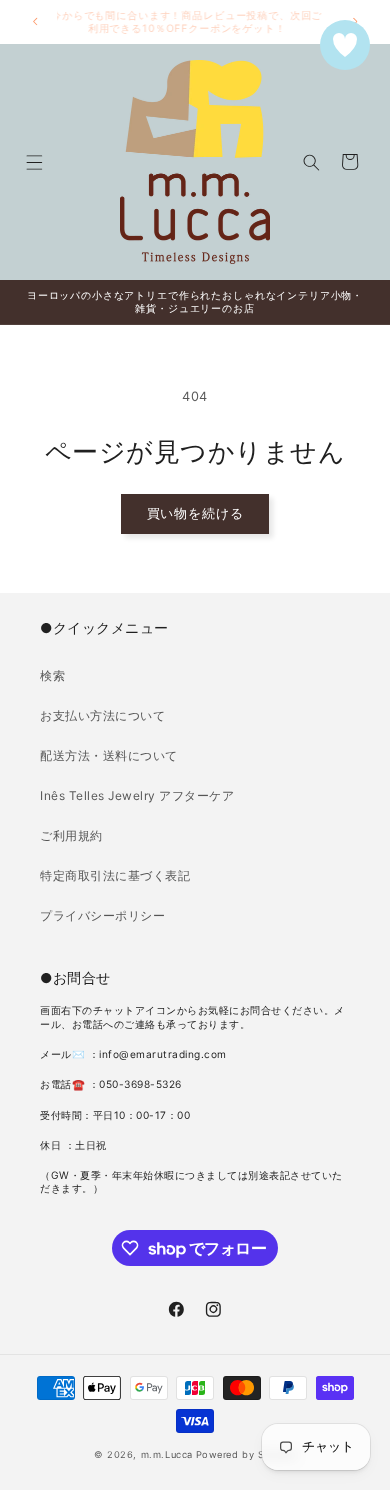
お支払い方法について (102, 715)
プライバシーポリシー (102, 915)
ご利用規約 (71, 835)
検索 (52, 675)
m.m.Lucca (167, 1454)
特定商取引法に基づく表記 (115, 875)
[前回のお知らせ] (35, 22)
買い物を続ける (195, 513)
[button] (33, 161)
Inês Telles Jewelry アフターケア (137, 795)
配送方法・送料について (109, 755)
